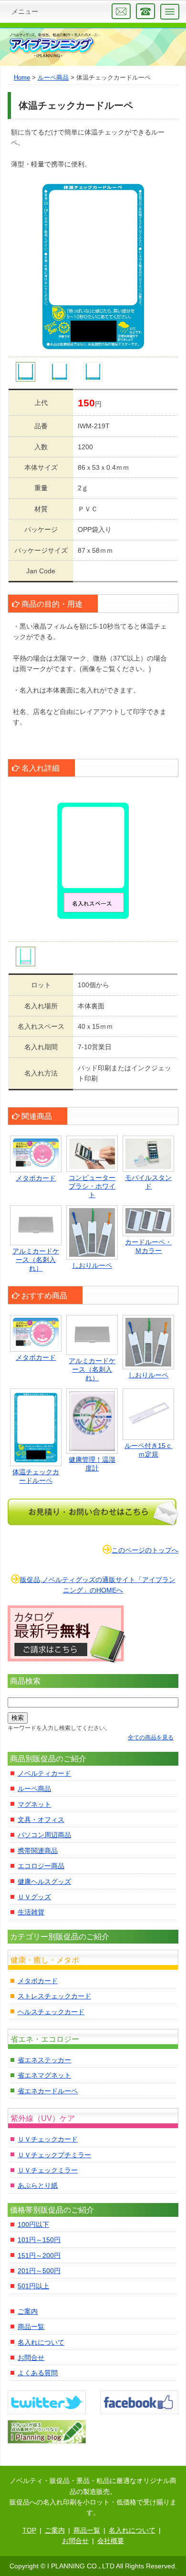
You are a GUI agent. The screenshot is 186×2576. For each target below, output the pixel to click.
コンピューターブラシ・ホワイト (92, 1186)
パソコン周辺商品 (44, 1835)
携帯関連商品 (38, 1851)
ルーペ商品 (34, 1789)
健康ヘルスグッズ (44, 1882)
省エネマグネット (44, 2075)
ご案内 (28, 2311)
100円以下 (33, 2224)
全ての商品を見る (151, 1738)
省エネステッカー (44, 2060)
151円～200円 (39, 2255)
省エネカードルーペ (48, 2091)
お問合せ (31, 2358)
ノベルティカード (44, 1773)
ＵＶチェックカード (48, 2139)
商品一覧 (31, 2327)
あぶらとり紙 (38, 2185)
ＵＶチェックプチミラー (54, 2155)
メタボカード (36, 1178)
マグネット (34, 1804)
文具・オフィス (41, 1820)
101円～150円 (39, 2240)
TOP (29, 2530)
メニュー (25, 11)
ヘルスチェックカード (51, 2012)
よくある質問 (38, 2373)
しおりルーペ (92, 1265)
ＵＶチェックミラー (48, 2170)
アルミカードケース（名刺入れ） (36, 1260)
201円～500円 (39, 2271)
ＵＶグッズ (34, 1897)
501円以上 (33, 2286)
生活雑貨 (31, 1912)
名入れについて (41, 2342)
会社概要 (111, 2541)
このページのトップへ (145, 1550)
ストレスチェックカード (54, 1996)
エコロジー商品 (41, 1866)
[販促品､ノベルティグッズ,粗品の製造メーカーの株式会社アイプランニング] (54, 46)
